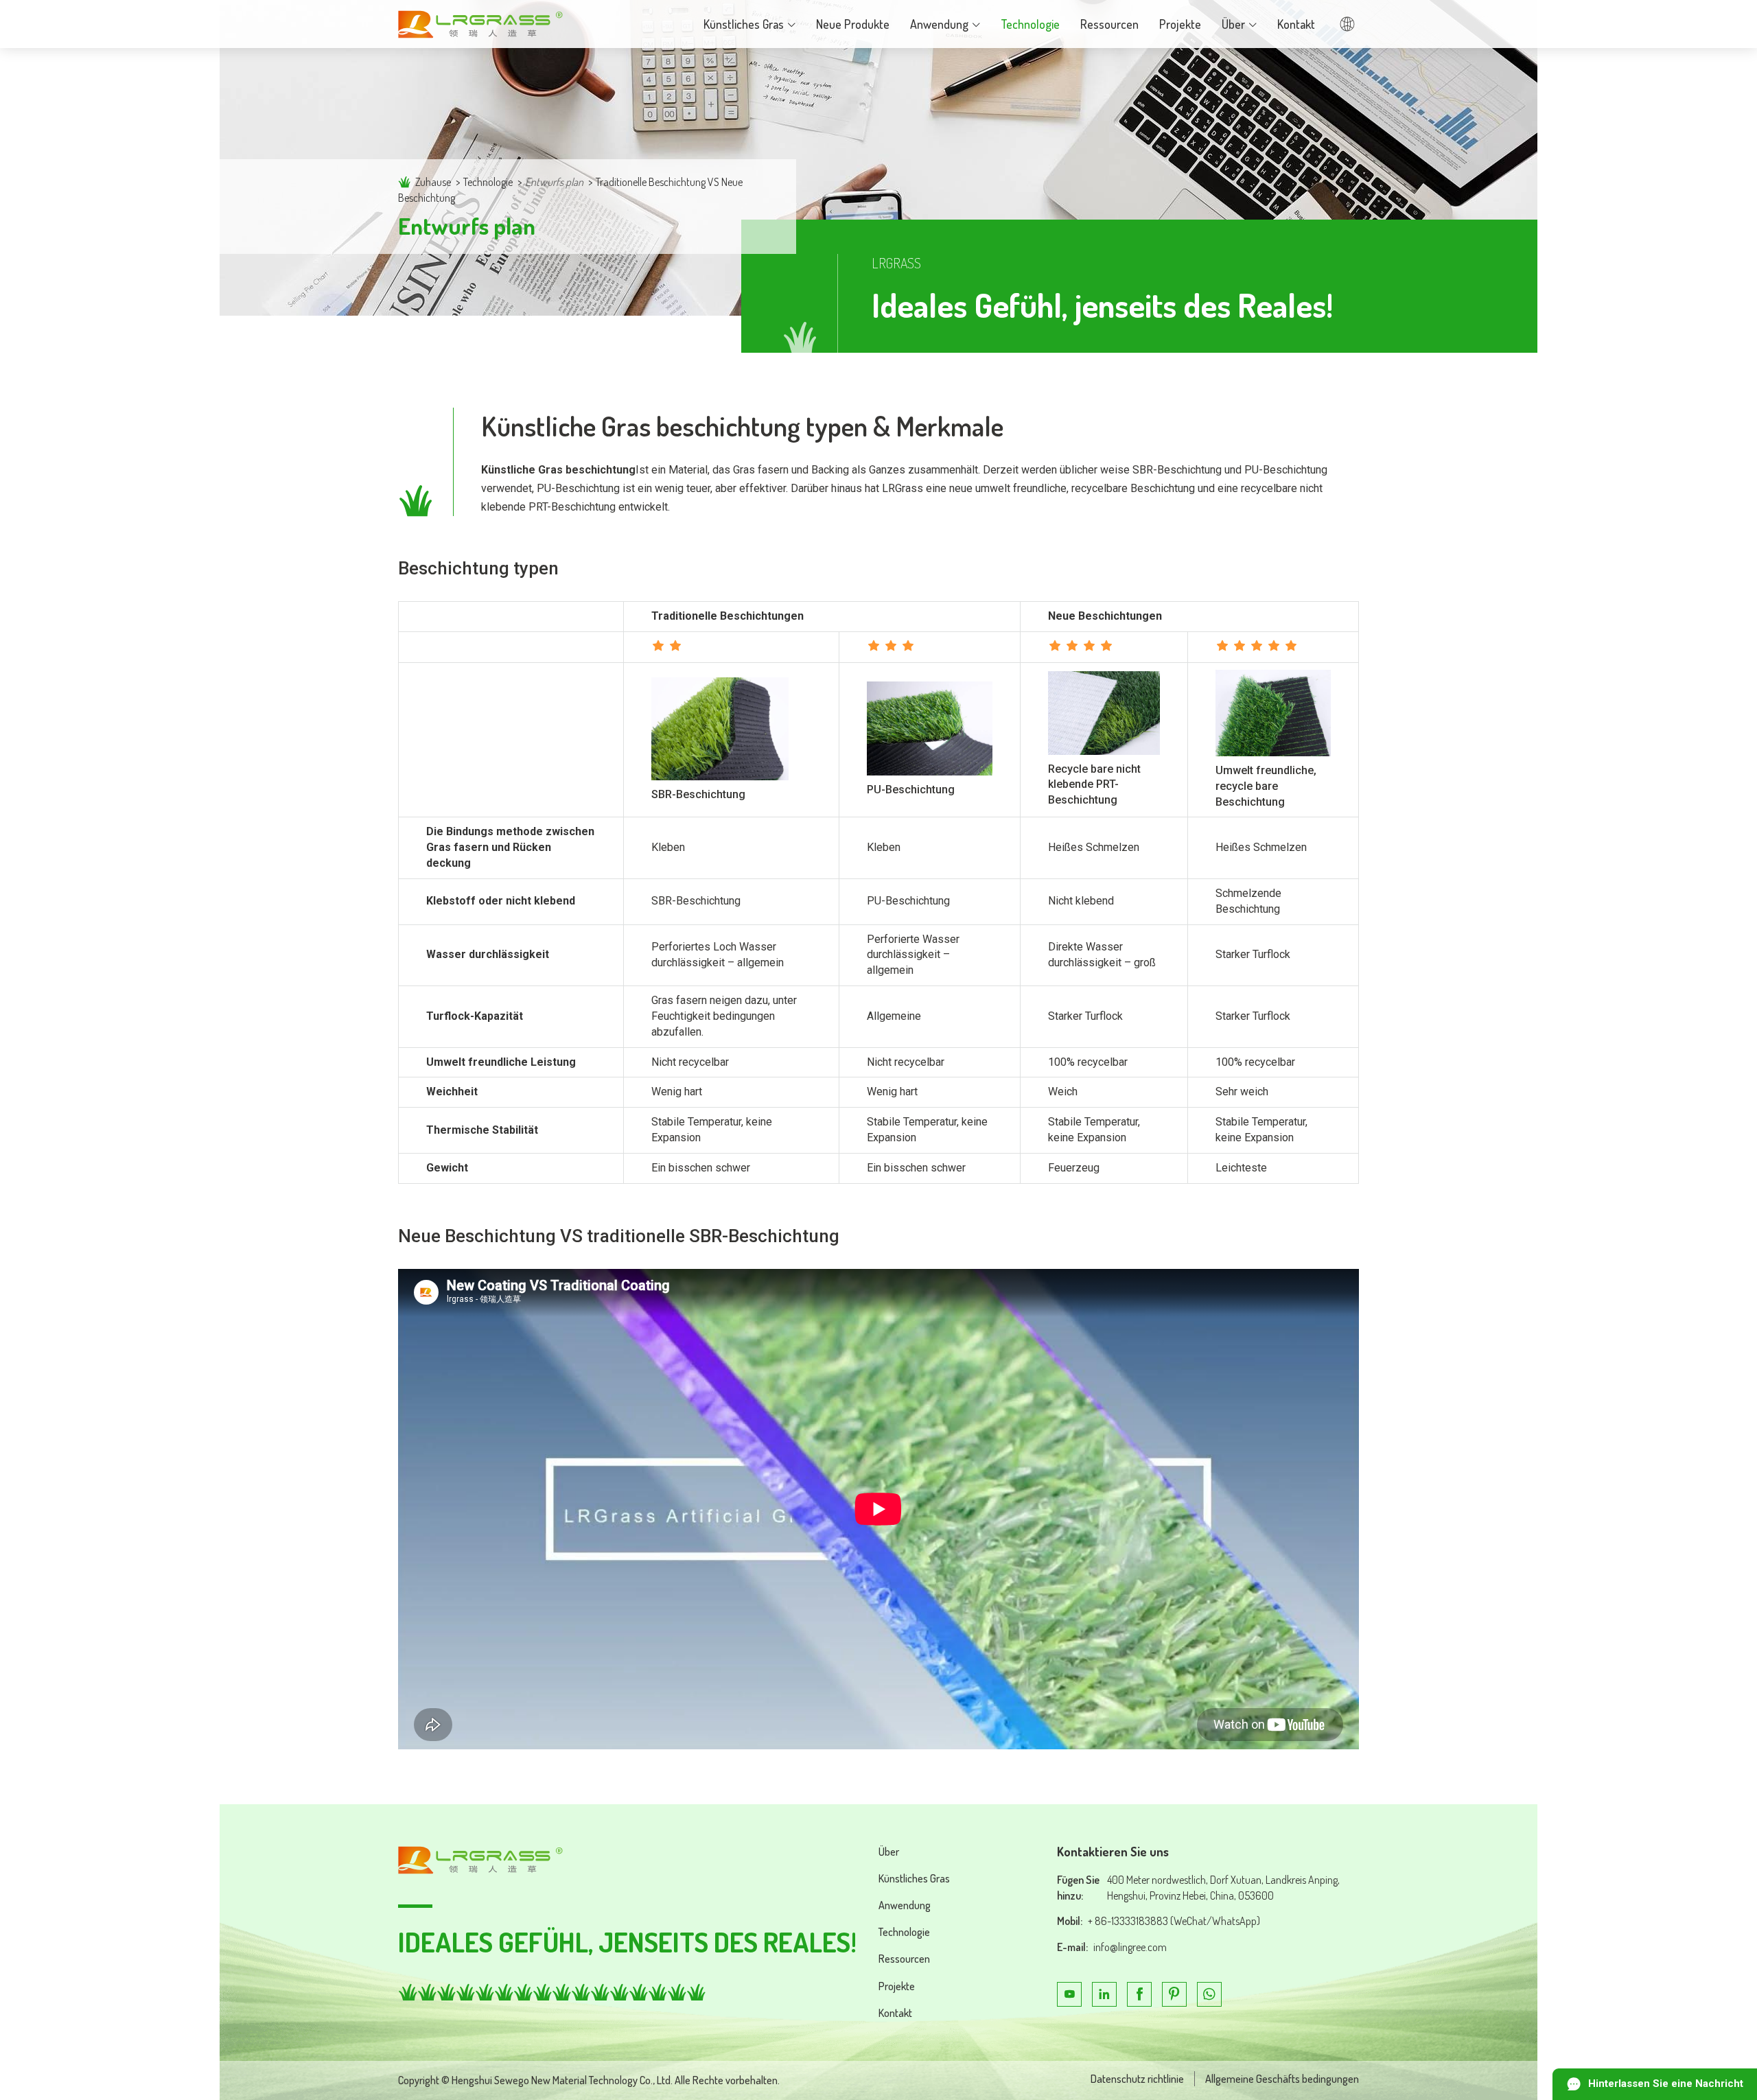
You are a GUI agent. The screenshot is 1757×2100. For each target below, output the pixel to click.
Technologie (488, 182)
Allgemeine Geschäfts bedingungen (1282, 2079)
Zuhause (433, 182)
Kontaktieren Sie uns (1113, 1852)
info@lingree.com (1130, 1947)
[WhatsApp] (1209, 1994)
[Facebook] (1139, 1994)
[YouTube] (1069, 1994)
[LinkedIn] (1104, 1994)
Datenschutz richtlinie (1137, 2079)
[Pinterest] (1174, 1994)
